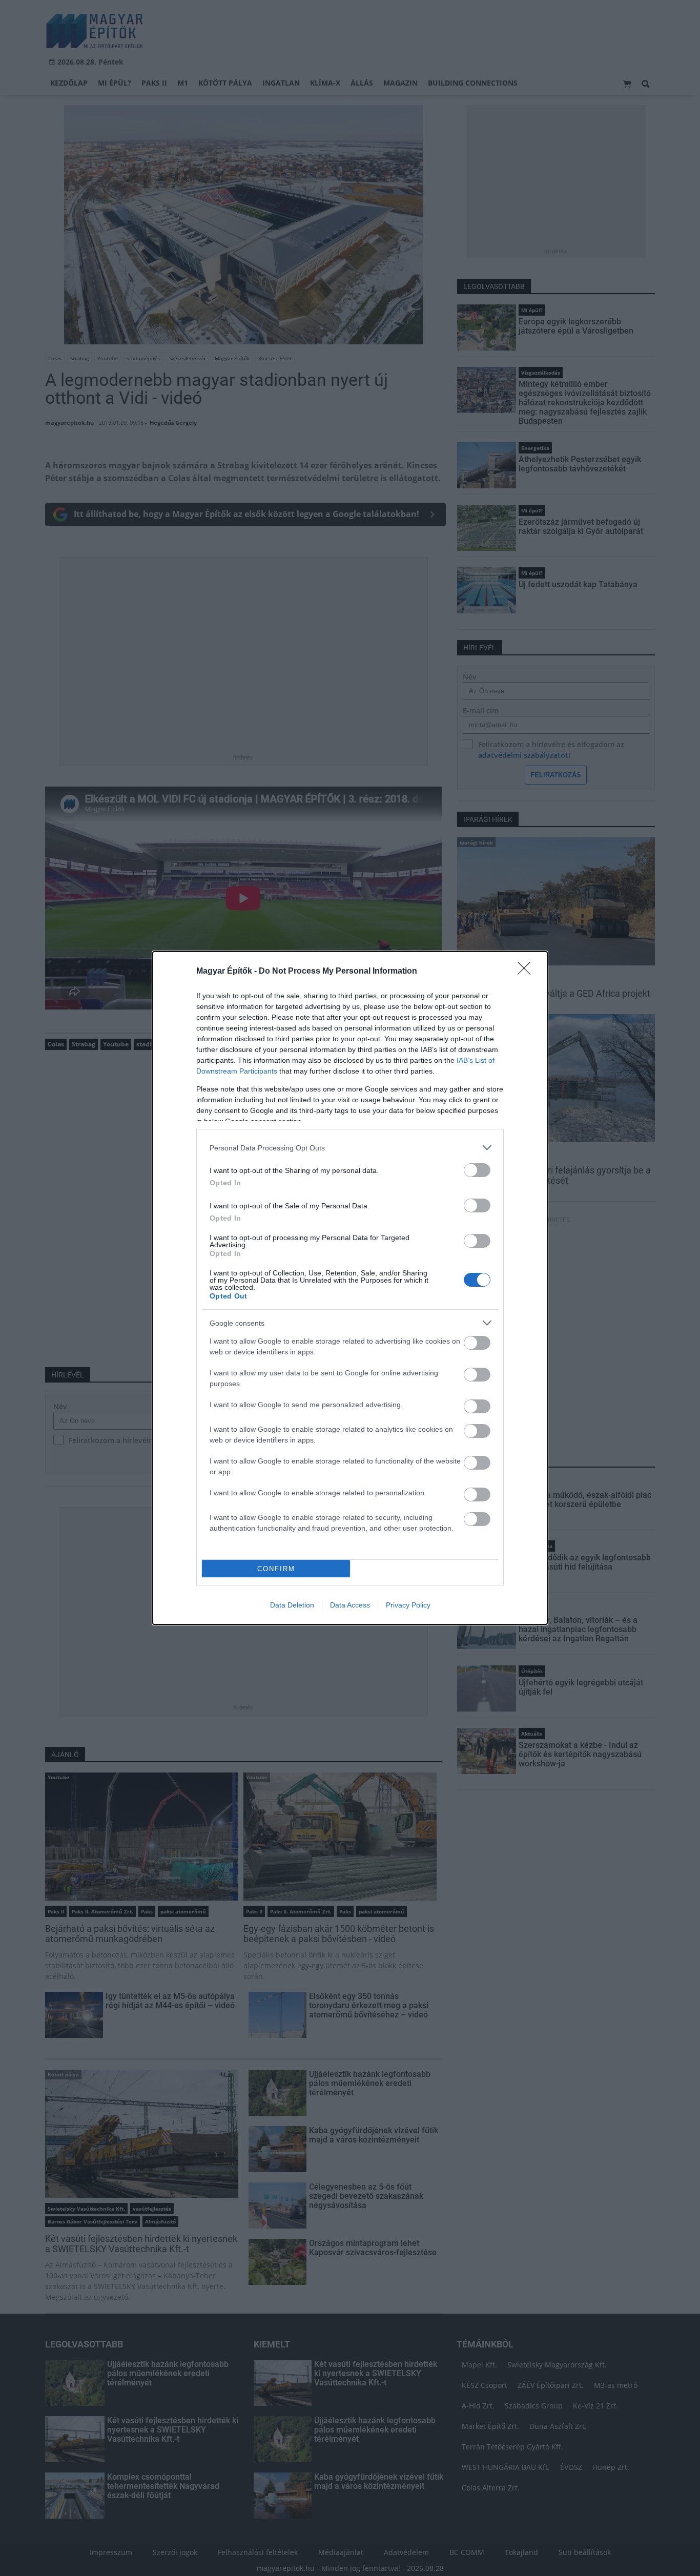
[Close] (527, 972)
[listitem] (350, 1148)
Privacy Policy (408, 1605)
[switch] (477, 1170)
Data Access (350, 1605)
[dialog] (350, 1288)
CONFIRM (276, 1569)
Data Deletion (292, 1605)
